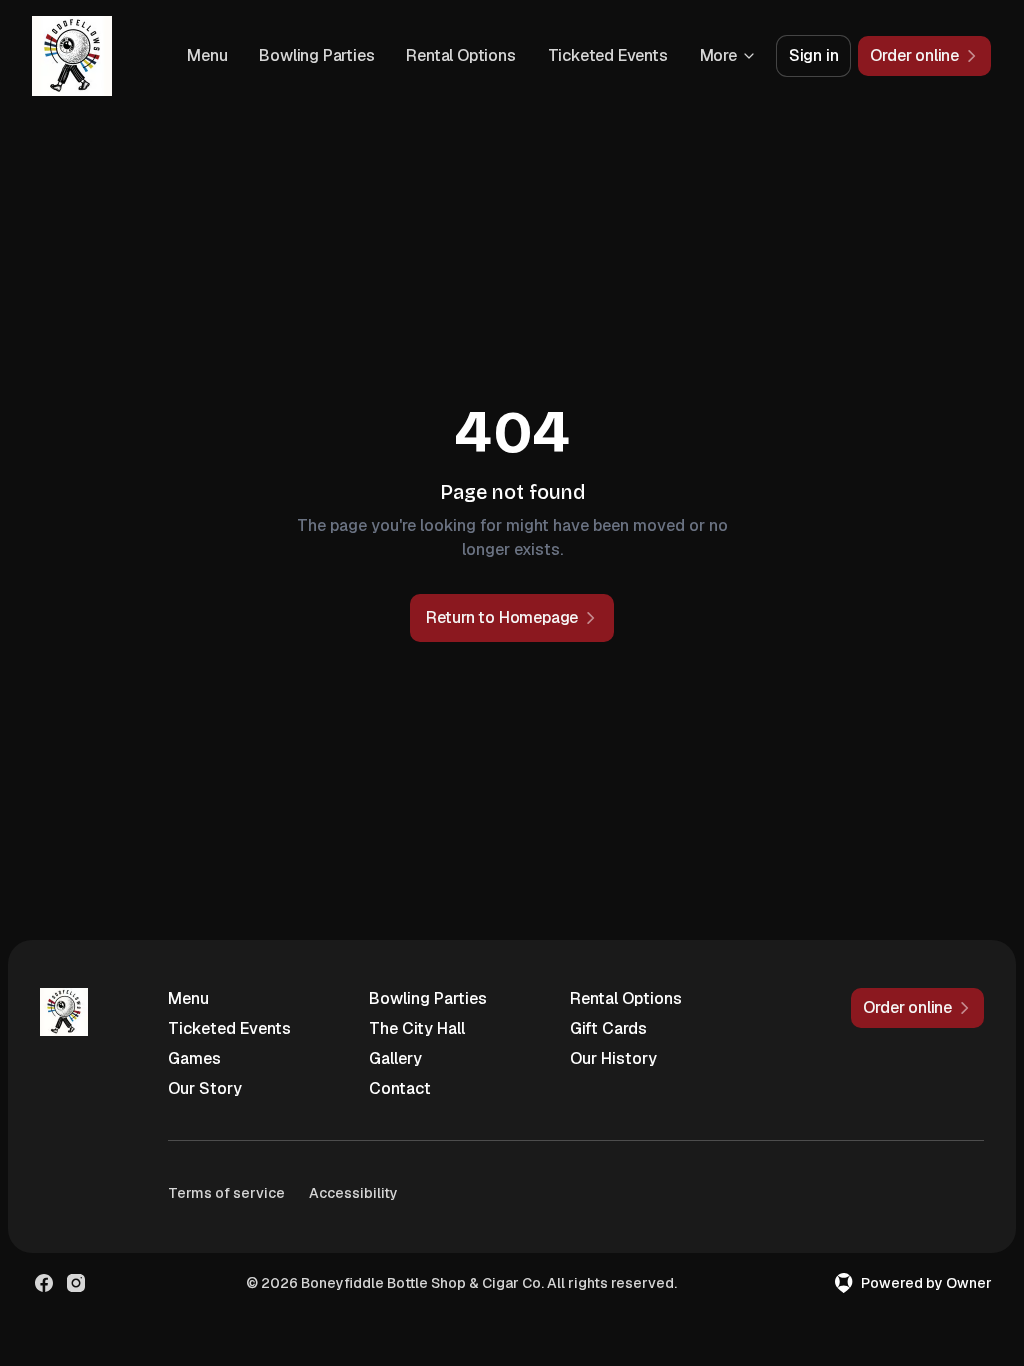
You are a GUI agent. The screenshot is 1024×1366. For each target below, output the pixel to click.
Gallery (395, 1058)
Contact (400, 1088)
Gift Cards (608, 1028)
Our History (613, 1058)
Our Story (205, 1088)
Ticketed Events (608, 55)
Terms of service (226, 1193)
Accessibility (353, 1193)
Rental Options (460, 55)
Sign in (814, 55)
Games (194, 1058)
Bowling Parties (316, 55)
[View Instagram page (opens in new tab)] (76, 1283)
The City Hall (417, 1028)
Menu (207, 55)
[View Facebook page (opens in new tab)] (44, 1283)
